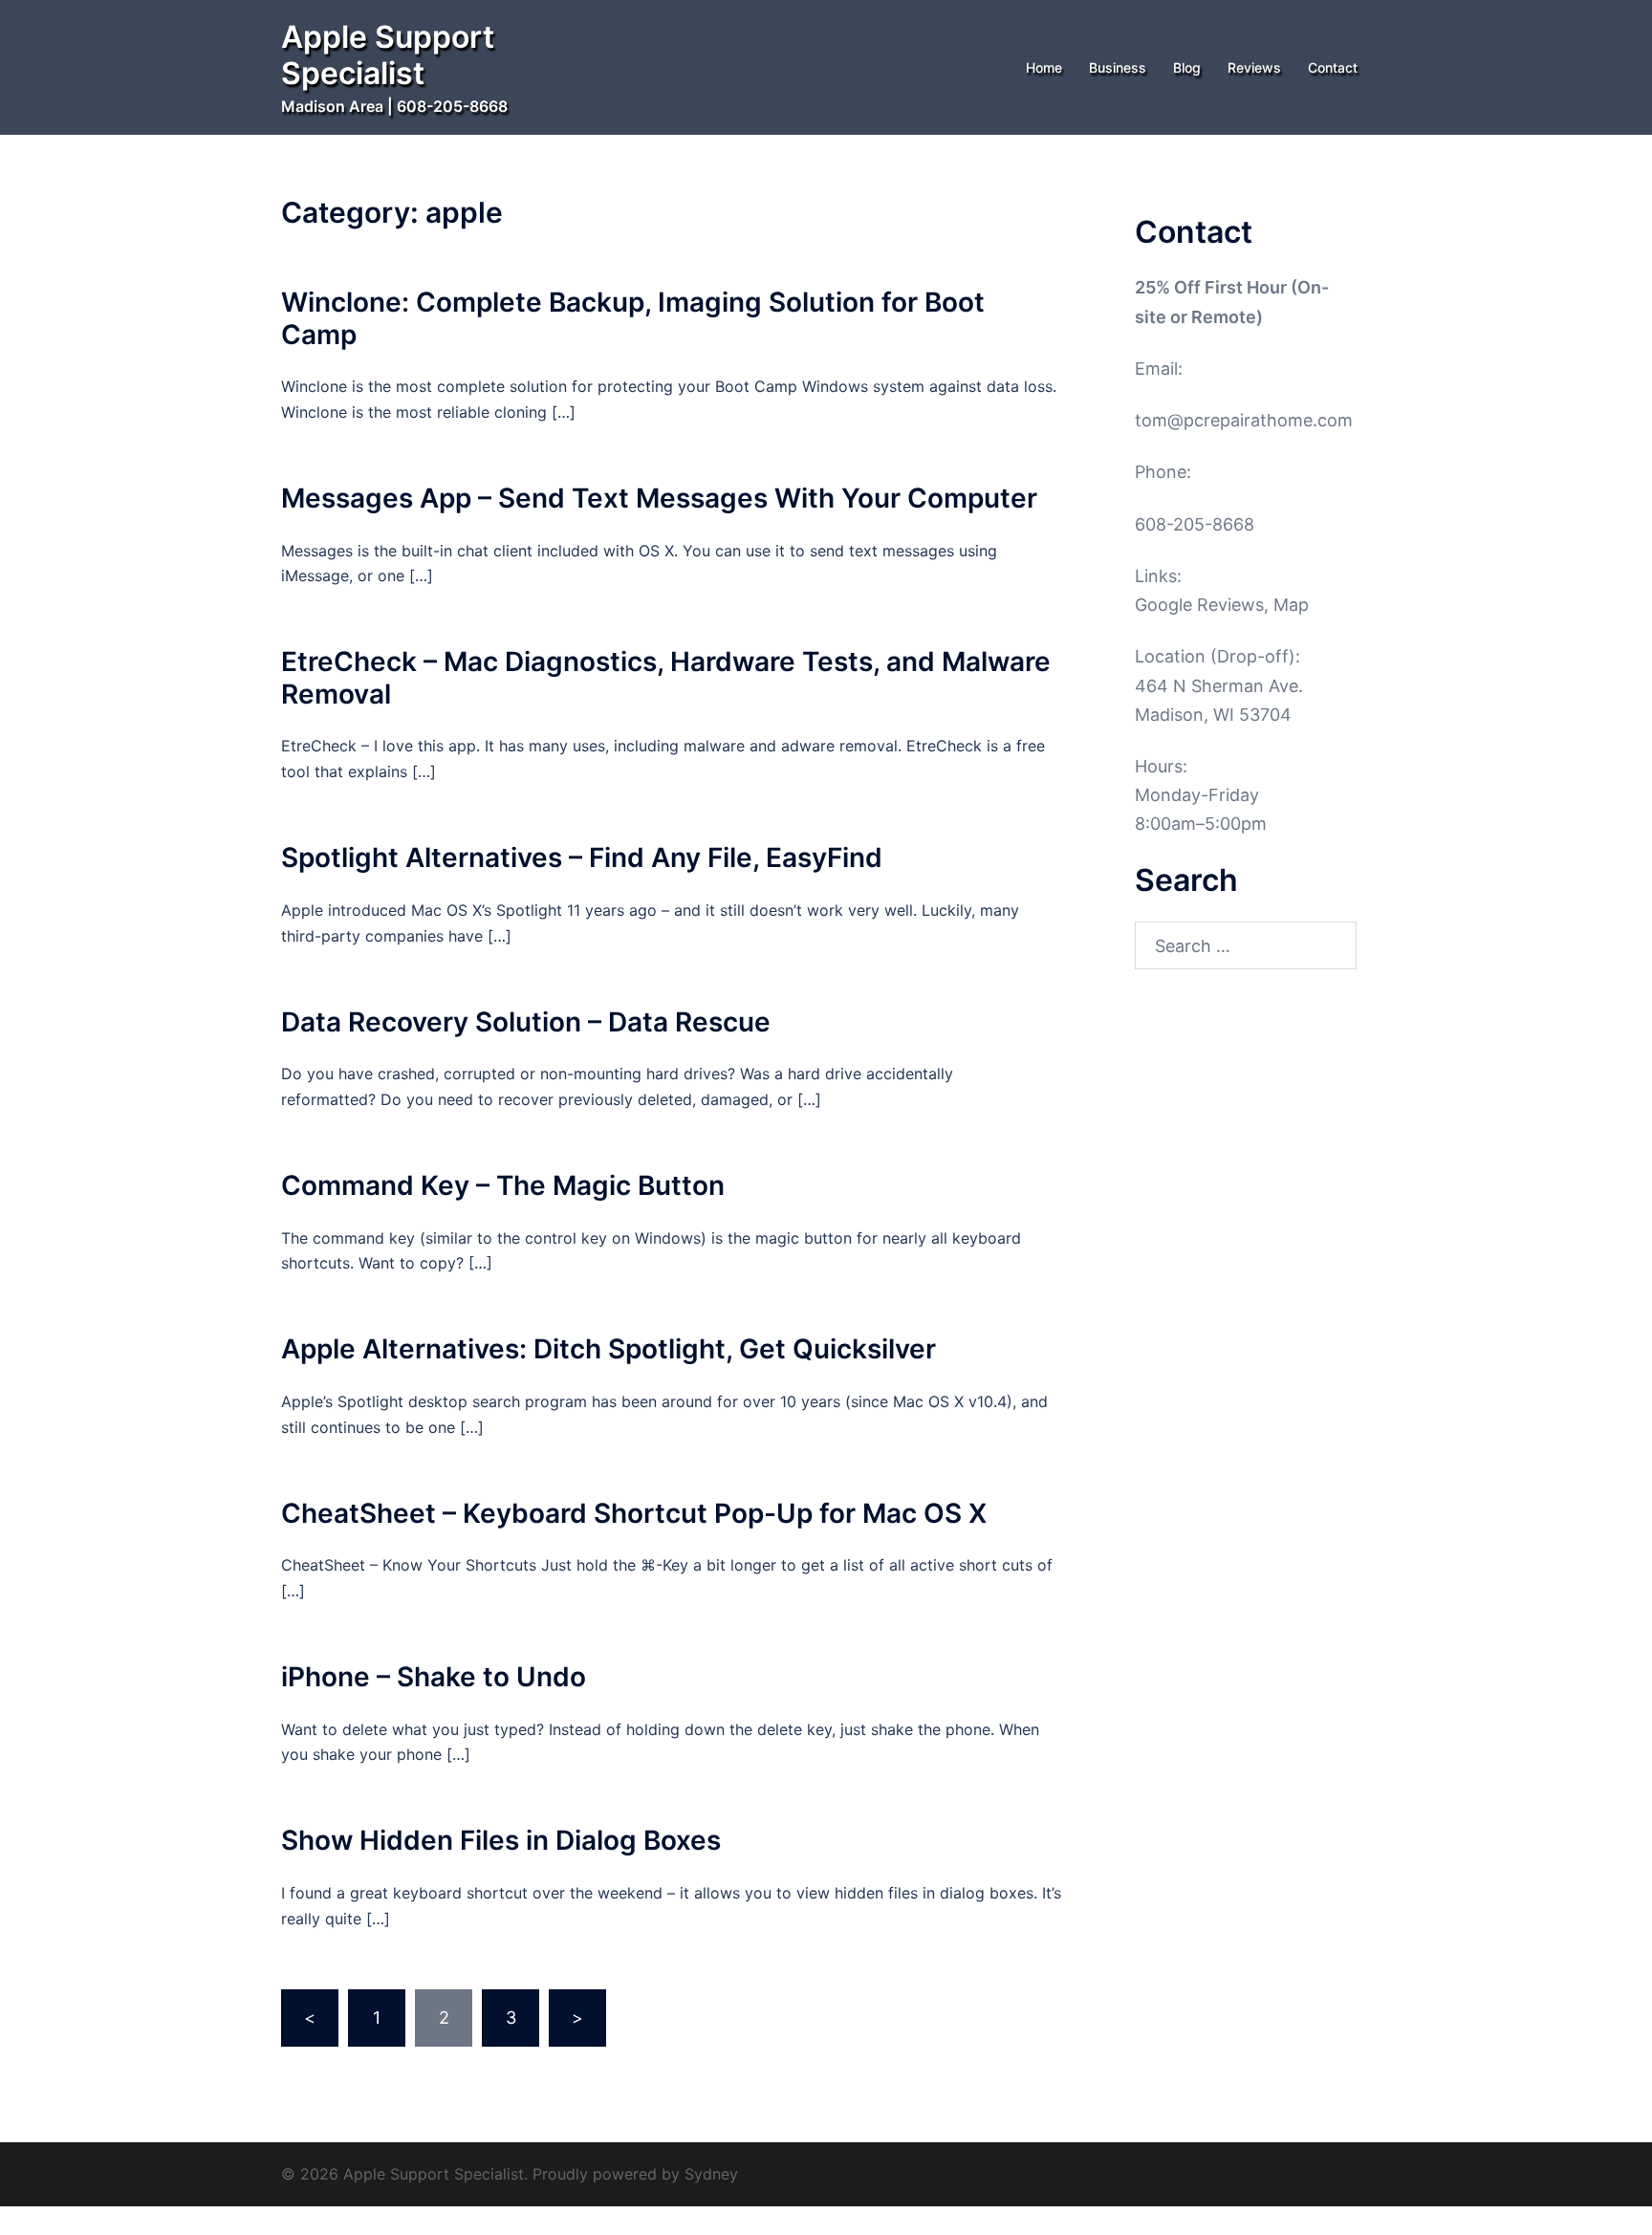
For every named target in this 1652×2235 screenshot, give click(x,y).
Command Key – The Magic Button (503, 1185)
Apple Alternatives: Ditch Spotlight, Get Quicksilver (609, 1349)
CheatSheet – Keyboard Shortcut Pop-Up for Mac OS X (634, 1513)
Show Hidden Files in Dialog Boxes (501, 1840)
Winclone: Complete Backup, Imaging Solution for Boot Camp (633, 318)
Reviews (1254, 67)
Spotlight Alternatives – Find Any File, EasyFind (582, 857)
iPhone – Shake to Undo (434, 1677)
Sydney (711, 2174)
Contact (1333, 67)
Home (1044, 67)
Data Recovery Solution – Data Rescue (526, 1022)
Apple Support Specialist (388, 55)
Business (1118, 67)
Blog (1187, 67)
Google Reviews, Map (1222, 605)
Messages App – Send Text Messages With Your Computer (659, 498)
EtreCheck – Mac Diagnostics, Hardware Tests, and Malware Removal (666, 678)
